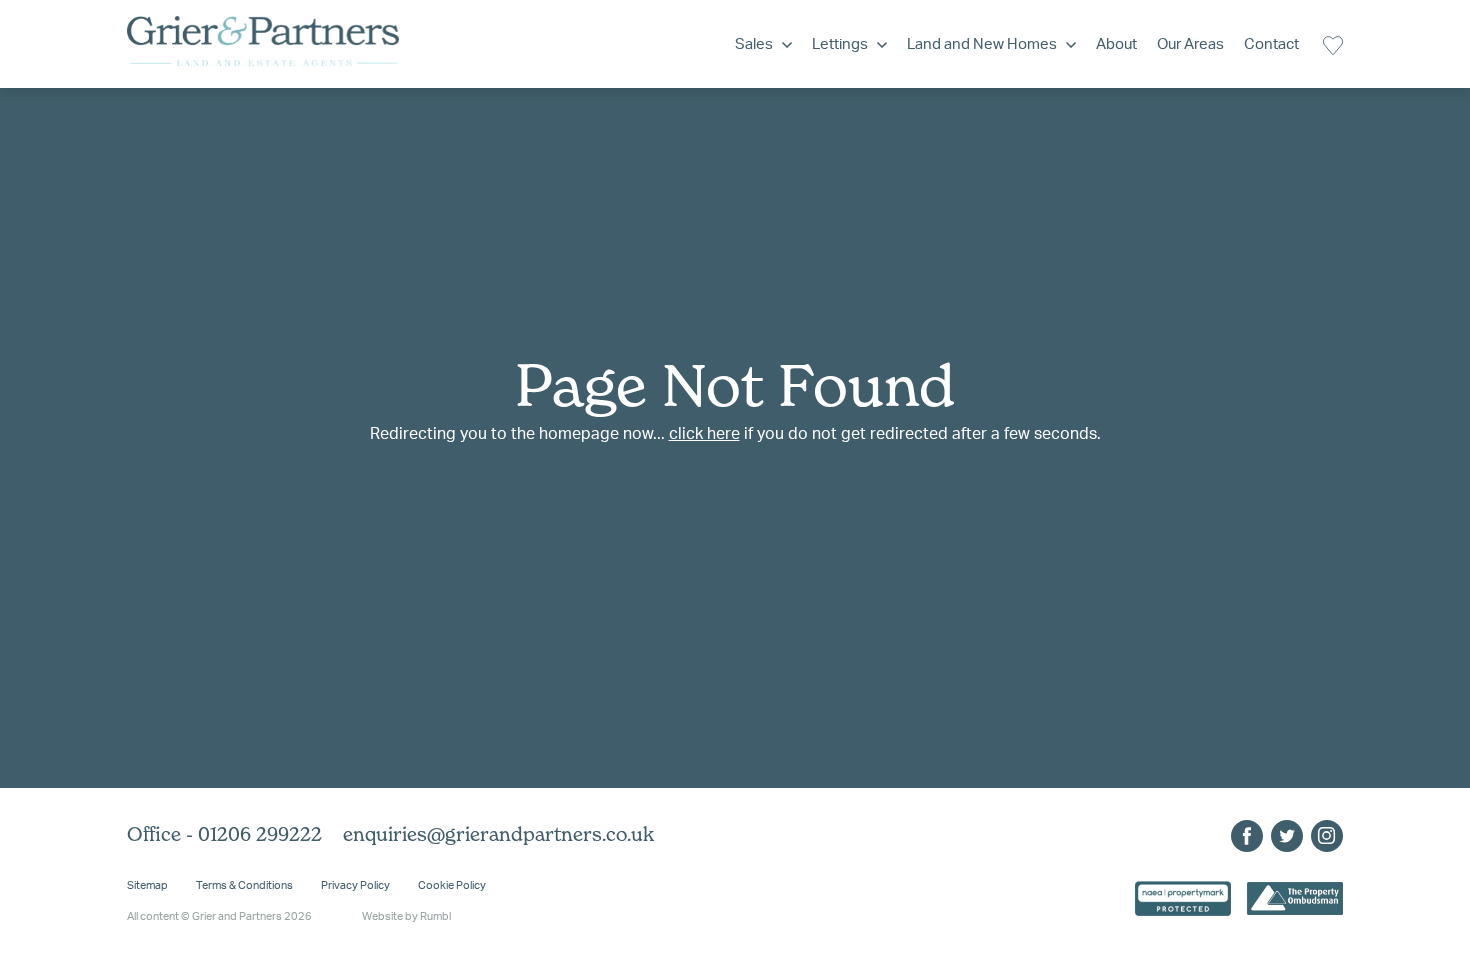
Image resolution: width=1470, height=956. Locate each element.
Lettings (840, 44)
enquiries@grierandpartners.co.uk (498, 834)
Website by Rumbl (406, 916)
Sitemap (147, 885)
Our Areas (1190, 44)
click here (704, 434)
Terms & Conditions (244, 885)
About (1116, 44)
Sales (754, 44)
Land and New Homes (982, 44)
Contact (1271, 44)
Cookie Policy (452, 885)
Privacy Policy (355, 885)
